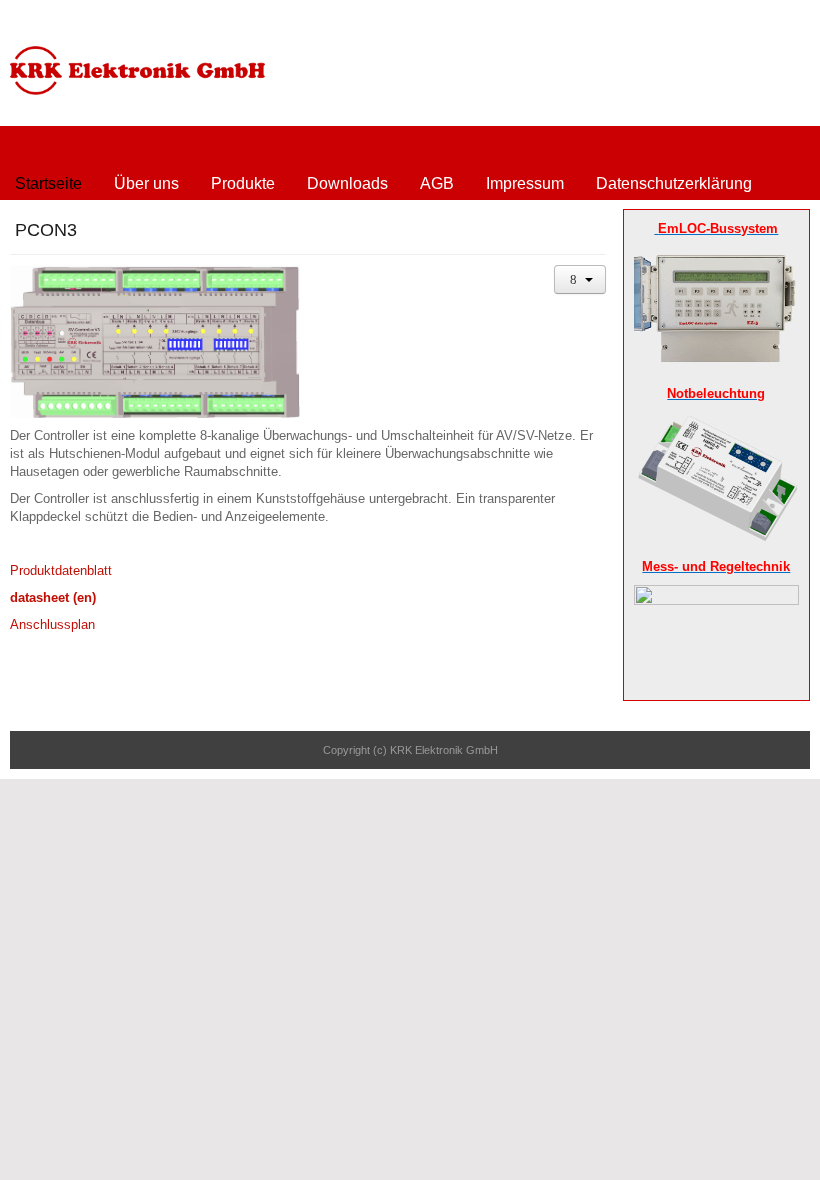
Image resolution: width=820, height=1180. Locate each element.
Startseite (48, 183)
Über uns (146, 183)
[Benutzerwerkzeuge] (580, 279)
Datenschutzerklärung (674, 183)
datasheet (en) (53, 597)
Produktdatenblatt (61, 570)
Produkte (243, 183)
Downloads (347, 183)
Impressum (525, 183)
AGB (437, 183)
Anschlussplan (52, 624)
